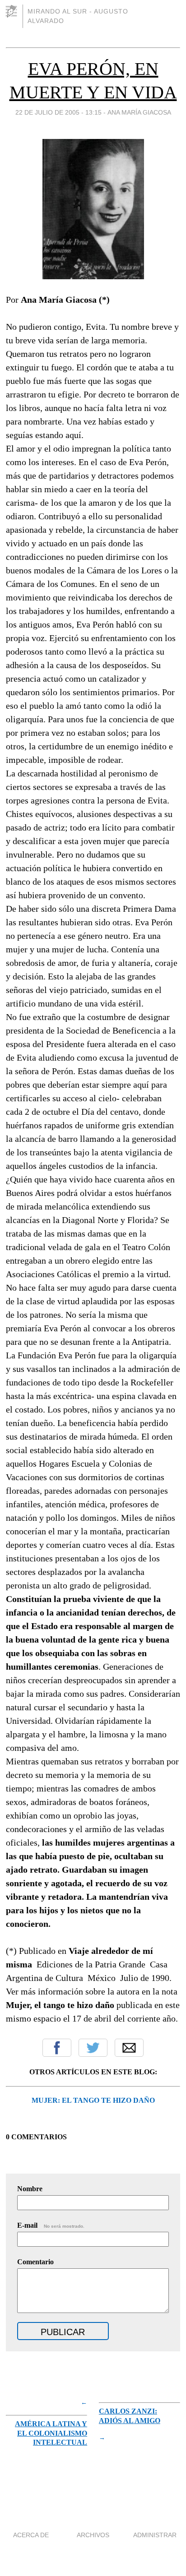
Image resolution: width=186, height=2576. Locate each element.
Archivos (93, 2535)
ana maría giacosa (139, 112)
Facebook (57, 2048)
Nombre (30, 2189)
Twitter (93, 2048)
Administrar (155, 2535)
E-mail (51, 2225)
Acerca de (31, 2535)
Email (129, 2048)
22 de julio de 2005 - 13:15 (58, 112)
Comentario (35, 2262)
